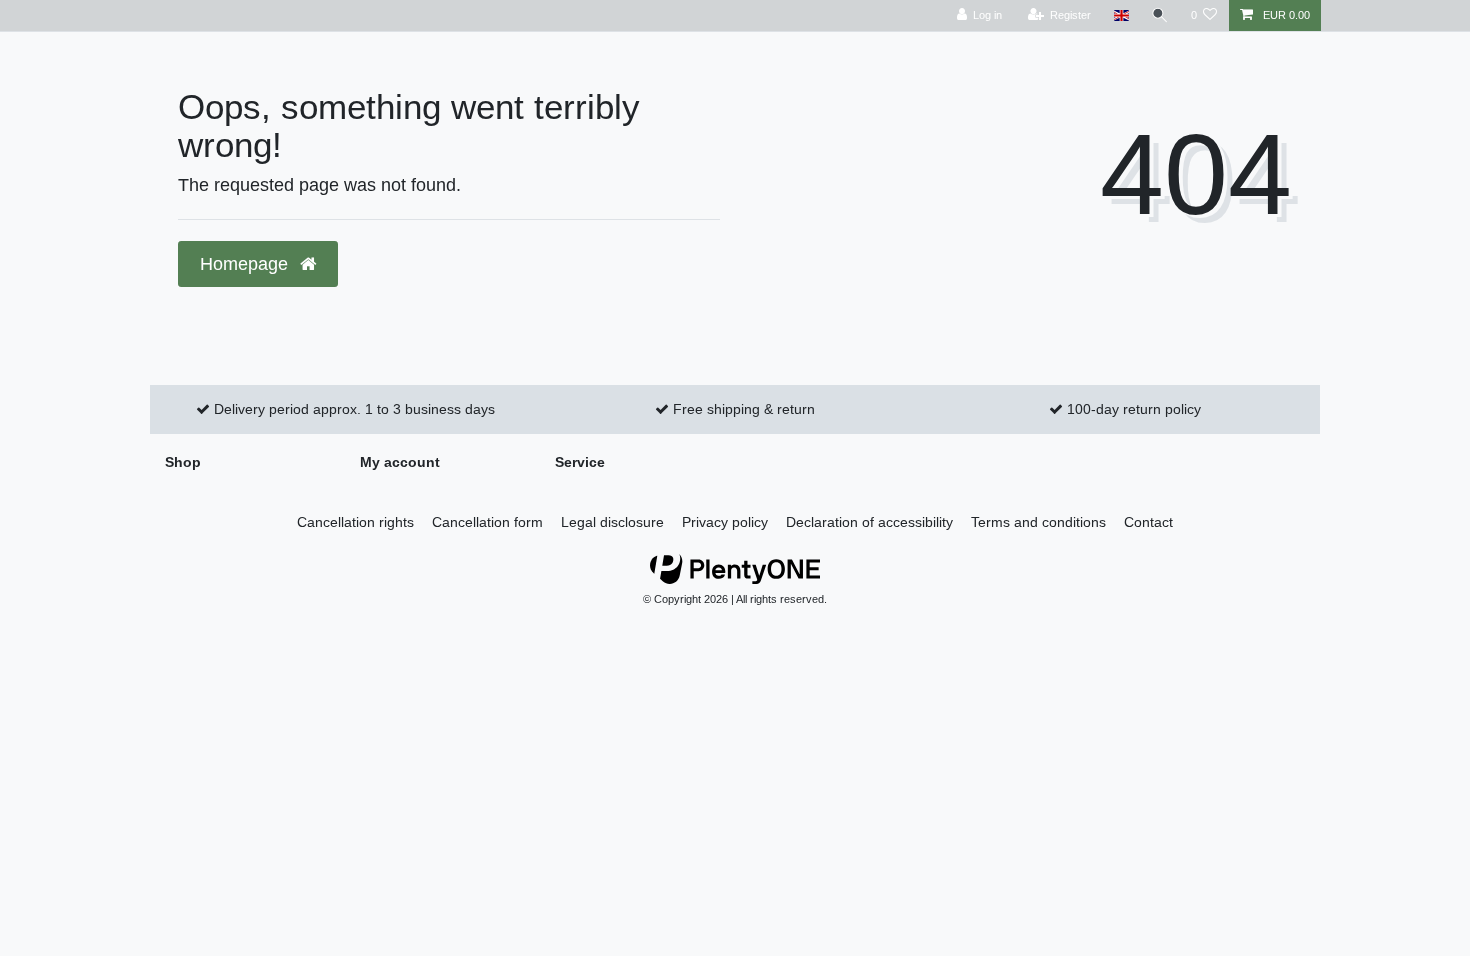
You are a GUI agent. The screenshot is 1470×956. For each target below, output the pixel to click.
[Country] (1120, 15)
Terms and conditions (1038, 522)
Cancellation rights (355, 522)
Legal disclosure (612, 522)
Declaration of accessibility (869, 522)
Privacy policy (725, 522)
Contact (1148, 522)
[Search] (1160, 15)
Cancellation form (487, 522)
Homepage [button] (246, 264)
